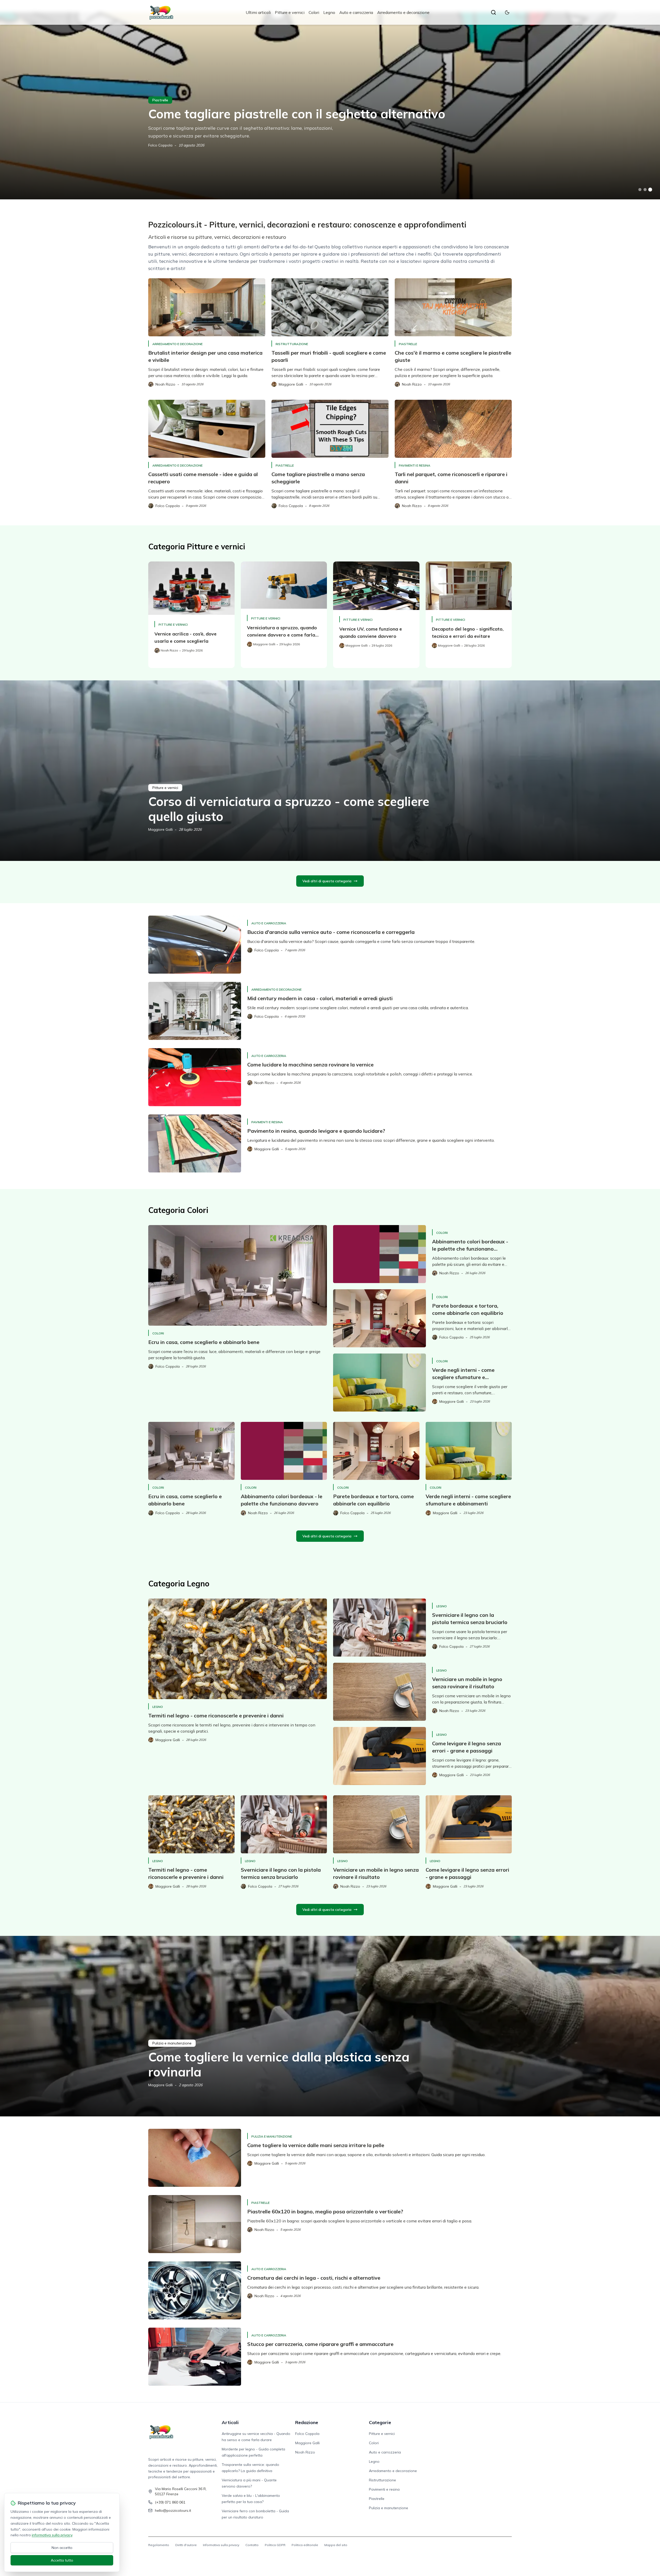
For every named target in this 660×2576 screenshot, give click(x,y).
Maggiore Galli (160, 829)
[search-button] (493, 12)
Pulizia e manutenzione (172, 2043)
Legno (329, 12)
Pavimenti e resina (415, 465)
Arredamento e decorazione (403, 12)
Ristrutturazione (292, 344)
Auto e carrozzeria (356, 12)
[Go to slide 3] (650, 190)
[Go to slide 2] (645, 190)
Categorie (380, 2422)
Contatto (252, 2545)
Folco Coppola (160, 145)
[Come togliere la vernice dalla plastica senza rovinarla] (330, 2026)
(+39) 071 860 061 (170, 2502)
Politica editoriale (305, 2545)
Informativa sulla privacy (221, 2545)
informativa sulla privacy (52, 2535)
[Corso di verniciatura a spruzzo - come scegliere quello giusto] (330, 771)
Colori (314, 12)
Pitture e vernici (290, 12)
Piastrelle (160, 100)
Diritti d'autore (186, 2545)
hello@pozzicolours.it (173, 2510)
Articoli (230, 2422)
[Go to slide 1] (640, 190)
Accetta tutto (62, 2560)
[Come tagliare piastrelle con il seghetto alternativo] (330, 106)
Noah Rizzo (305, 2452)
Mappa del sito (336, 2545)
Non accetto (62, 2548)
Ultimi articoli (258, 12)
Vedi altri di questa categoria (327, 881)
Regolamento (159, 2545)
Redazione (307, 2422)
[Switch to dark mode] (507, 12)
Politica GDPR (275, 2545)
